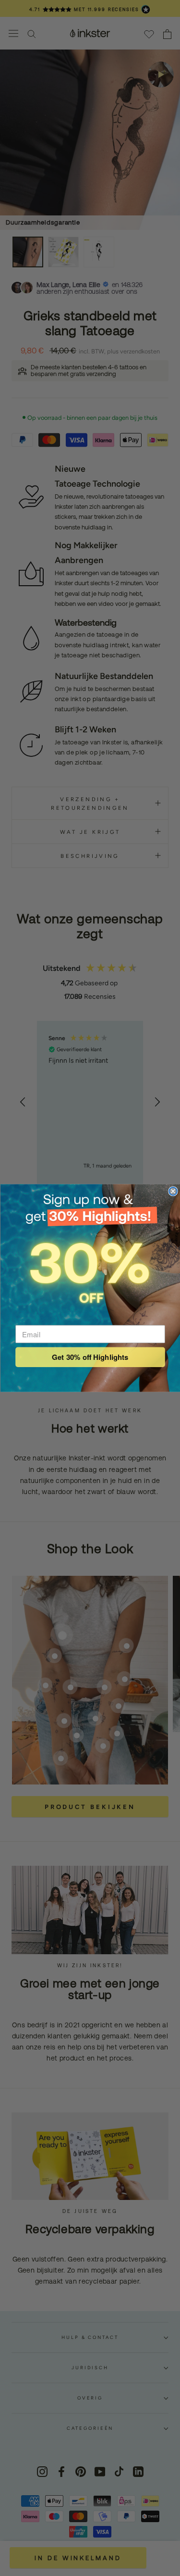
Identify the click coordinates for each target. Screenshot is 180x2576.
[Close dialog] (173, 1191)
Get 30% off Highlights (90, 1357)
